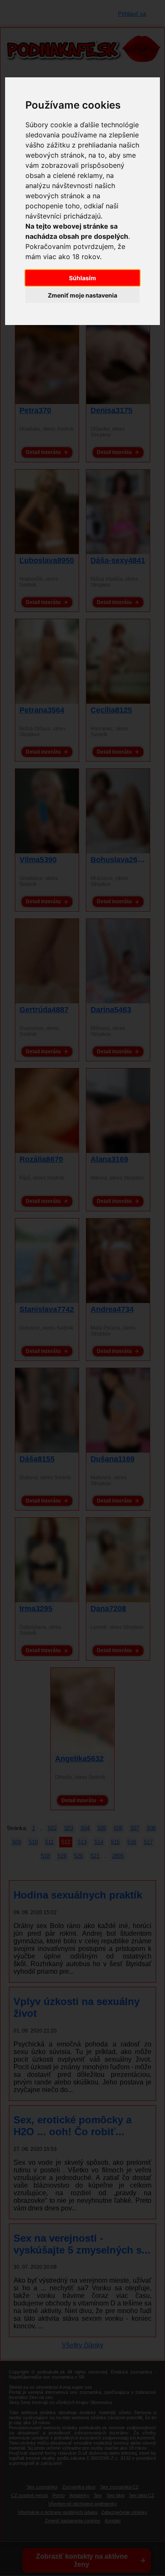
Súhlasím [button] (82, 278)
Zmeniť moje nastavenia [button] (82, 295)
